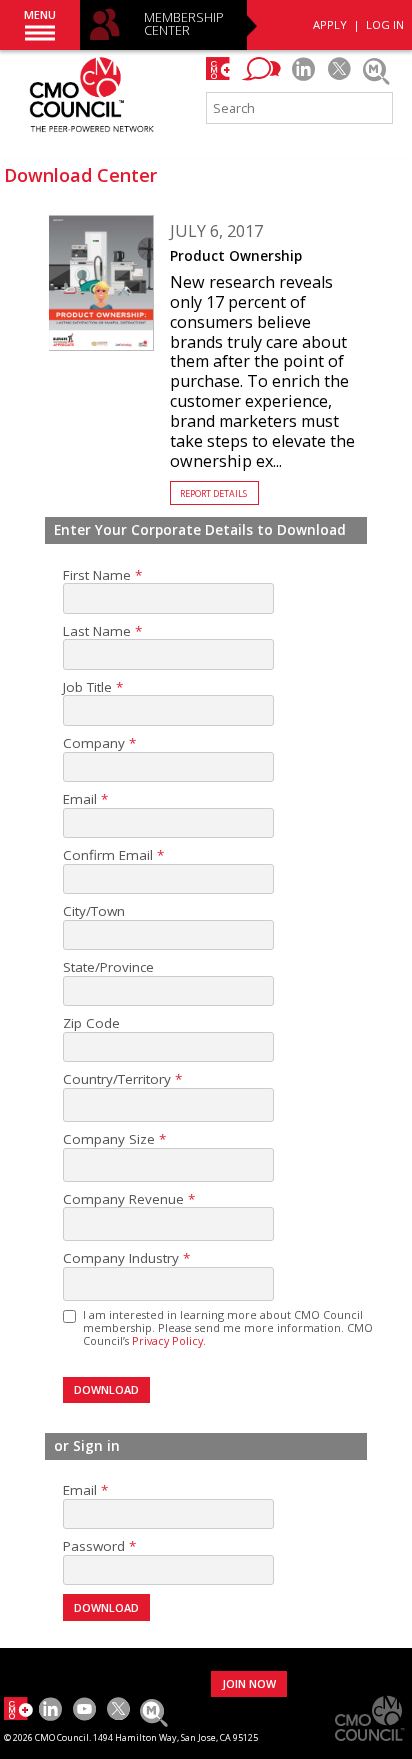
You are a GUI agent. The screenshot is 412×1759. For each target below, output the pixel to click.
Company (94, 743)
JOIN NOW (249, 1683)
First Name (97, 575)
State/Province (108, 967)
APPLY (330, 24)
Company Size (109, 1139)
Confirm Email (108, 855)
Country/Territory (117, 1079)
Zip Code (91, 1023)
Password (94, 1546)
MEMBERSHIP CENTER (184, 24)
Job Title (87, 687)
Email (80, 799)
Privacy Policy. (169, 1340)
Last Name (97, 631)
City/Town (94, 911)
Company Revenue (123, 1199)
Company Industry (121, 1258)
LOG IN (385, 24)
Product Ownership (236, 256)
